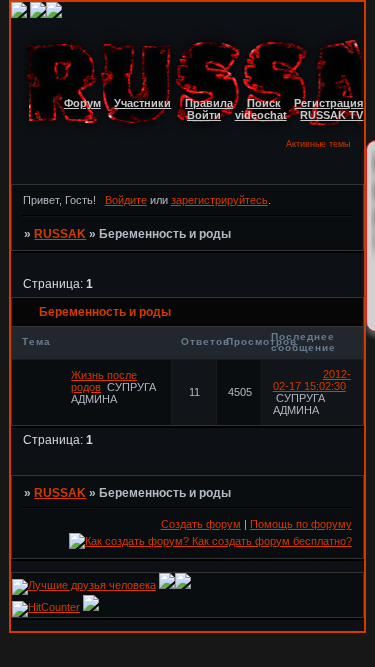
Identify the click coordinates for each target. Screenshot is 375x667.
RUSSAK (60, 234)
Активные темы (318, 144)
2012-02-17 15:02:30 (312, 380)
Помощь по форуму (301, 524)
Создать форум (201, 524)
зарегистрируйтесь (219, 200)
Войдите (126, 200)
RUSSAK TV (331, 115)
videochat (261, 115)
